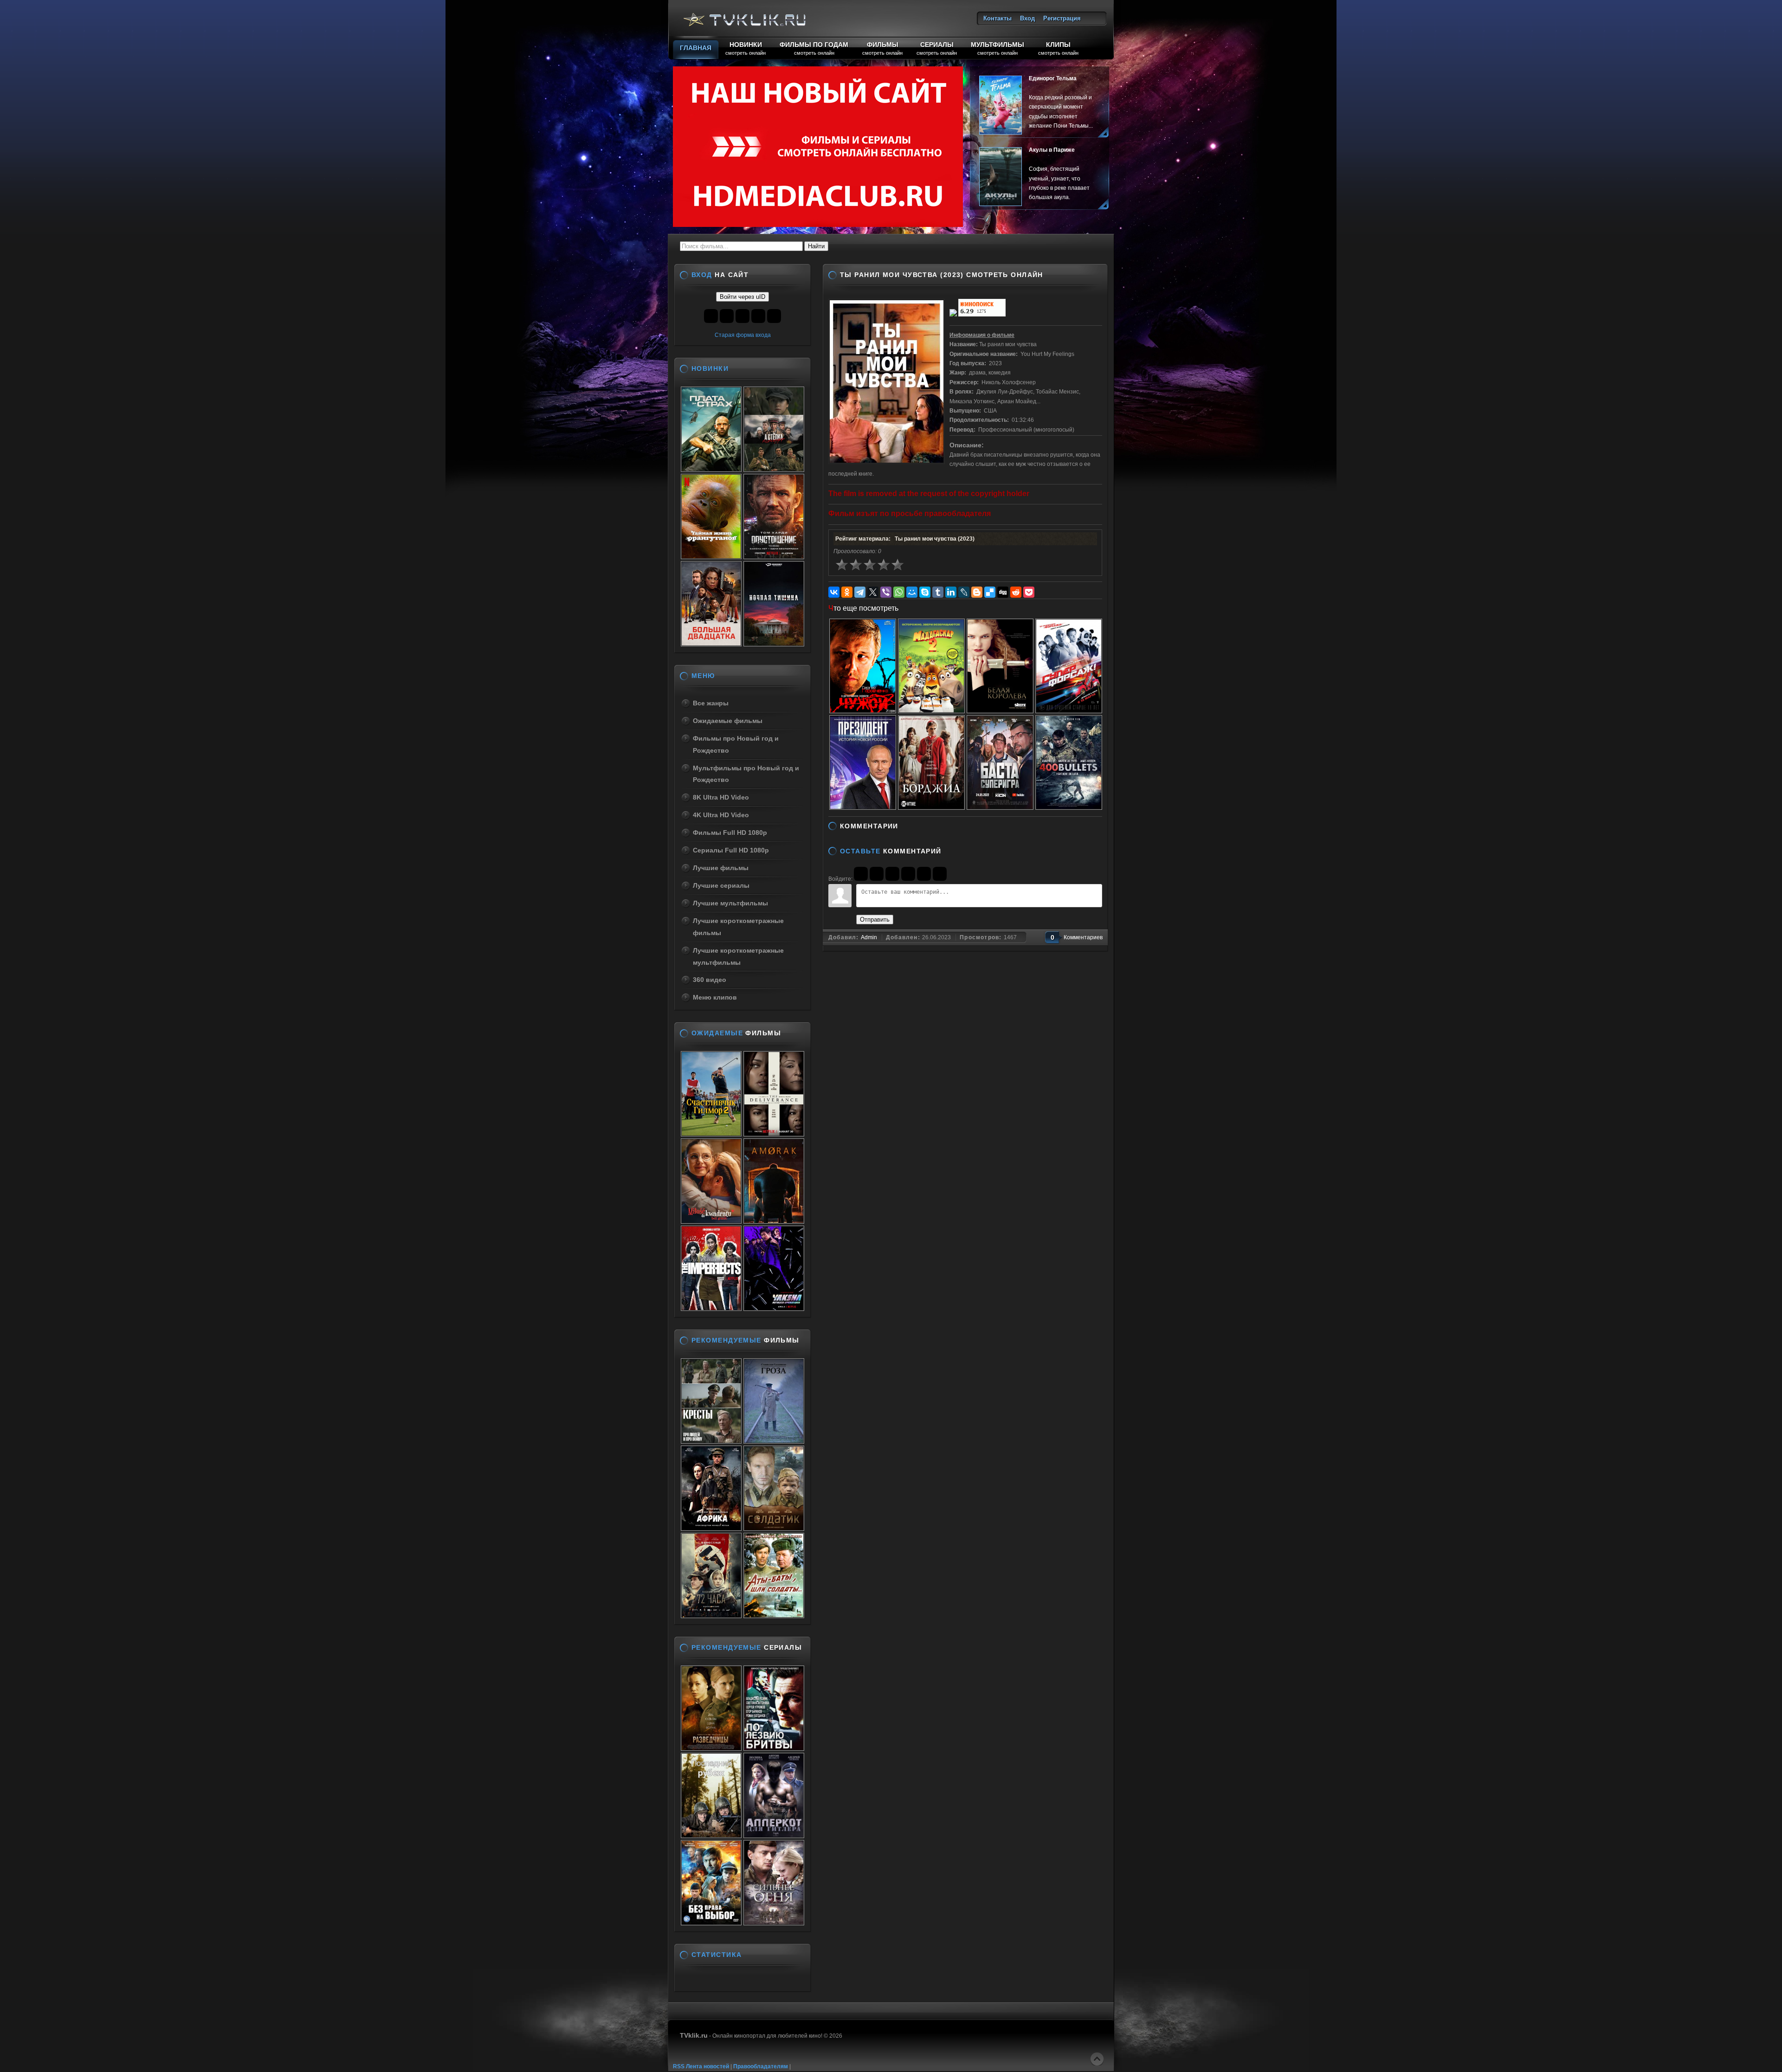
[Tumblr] (938, 592)
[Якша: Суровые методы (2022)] (774, 1308)
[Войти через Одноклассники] (940, 874)
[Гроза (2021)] (774, 1441)
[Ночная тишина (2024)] (774, 644)
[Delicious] (990, 592)
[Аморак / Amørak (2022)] (774, 1221)
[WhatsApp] (899, 592)
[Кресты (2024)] (711, 1441)
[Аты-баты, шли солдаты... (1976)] (774, 1615)
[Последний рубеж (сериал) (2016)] (711, 1835)
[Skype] (925, 592)
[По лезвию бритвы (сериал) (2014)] (774, 1748)
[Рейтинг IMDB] (953, 315)
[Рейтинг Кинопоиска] (982, 315)
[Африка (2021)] (711, 1528)
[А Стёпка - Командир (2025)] (774, 469)
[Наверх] (1097, 2059)
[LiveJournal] (964, 592)
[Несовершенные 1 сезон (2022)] (711, 1308)
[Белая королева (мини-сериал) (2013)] (1000, 710)
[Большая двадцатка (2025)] (711, 644)
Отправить (875, 920)
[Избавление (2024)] (774, 1134)
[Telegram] (860, 592)
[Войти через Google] (924, 874)
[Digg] (1003, 592)
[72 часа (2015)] (711, 1615)
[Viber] (886, 592)
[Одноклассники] (847, 592)
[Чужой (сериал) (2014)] (863, 710)
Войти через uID (742, 297)
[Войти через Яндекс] (908, 874)
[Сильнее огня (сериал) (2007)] (774, 1923)
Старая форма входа (743, 335)
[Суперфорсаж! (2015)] (1069, 710)
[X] (873, 592)
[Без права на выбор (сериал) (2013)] (711, 1923)
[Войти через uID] (861, 874)
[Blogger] (977, 592)
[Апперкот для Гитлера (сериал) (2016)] (774, 1835)
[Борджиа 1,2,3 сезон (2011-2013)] (931, 807)
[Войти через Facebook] (892, 874)
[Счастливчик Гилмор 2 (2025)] (711, 1134)
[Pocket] (1029, 592)
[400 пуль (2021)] (1069, 807)
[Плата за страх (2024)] (711, 469)
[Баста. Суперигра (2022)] (1000, 807)
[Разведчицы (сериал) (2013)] (711, 1748)
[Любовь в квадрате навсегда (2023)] (711, 1221)
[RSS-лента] (905, 826)
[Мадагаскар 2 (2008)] (931, 710)
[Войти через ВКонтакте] (877, 874)
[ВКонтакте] (834, 592)
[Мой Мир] (912, 592)
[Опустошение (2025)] (774, 556)
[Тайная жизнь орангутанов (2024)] (711, 556)
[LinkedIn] (951, 592)
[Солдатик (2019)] (774, 1528)
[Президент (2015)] (863, 807)
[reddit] (1016, 592)
